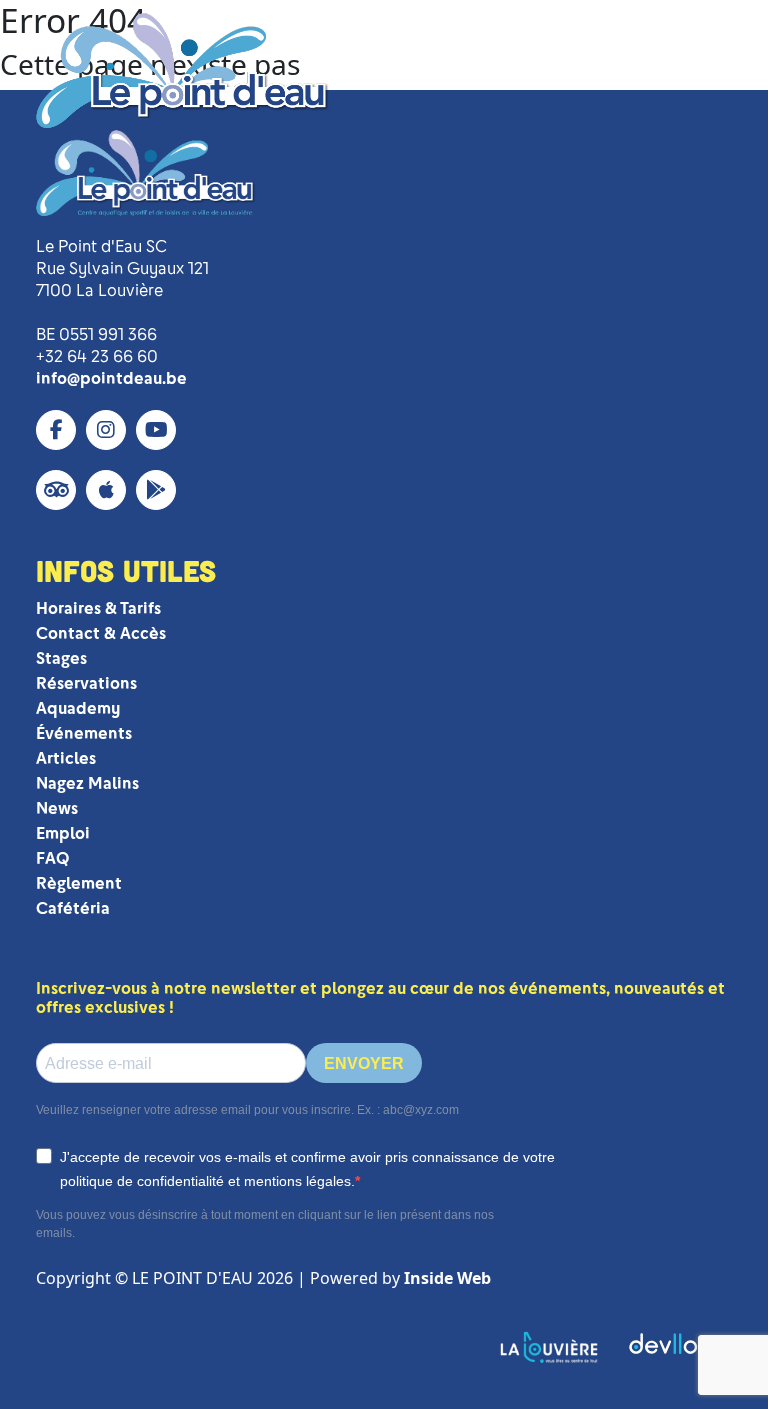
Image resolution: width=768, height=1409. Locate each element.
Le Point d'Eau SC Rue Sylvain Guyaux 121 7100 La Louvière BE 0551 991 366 (122, 290)
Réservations (86, 683)
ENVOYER (364, 1063)
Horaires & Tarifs (98, 608)
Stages (61, 658)
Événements (84, 733)
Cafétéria (73, 908)
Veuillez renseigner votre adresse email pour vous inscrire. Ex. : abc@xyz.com (247, 1110)
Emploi (63, 833)
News (57, 808)
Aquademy (78, 708)
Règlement (79, 883)
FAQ (52, 858)
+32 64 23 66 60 (97, 356)
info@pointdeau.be (111, 378)
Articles (66, 758)
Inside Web (447, 1278)
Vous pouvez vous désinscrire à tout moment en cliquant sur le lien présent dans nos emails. (265, 1224)
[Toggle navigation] (701, 71)
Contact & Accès (101, 633)
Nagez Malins (87, 783)
